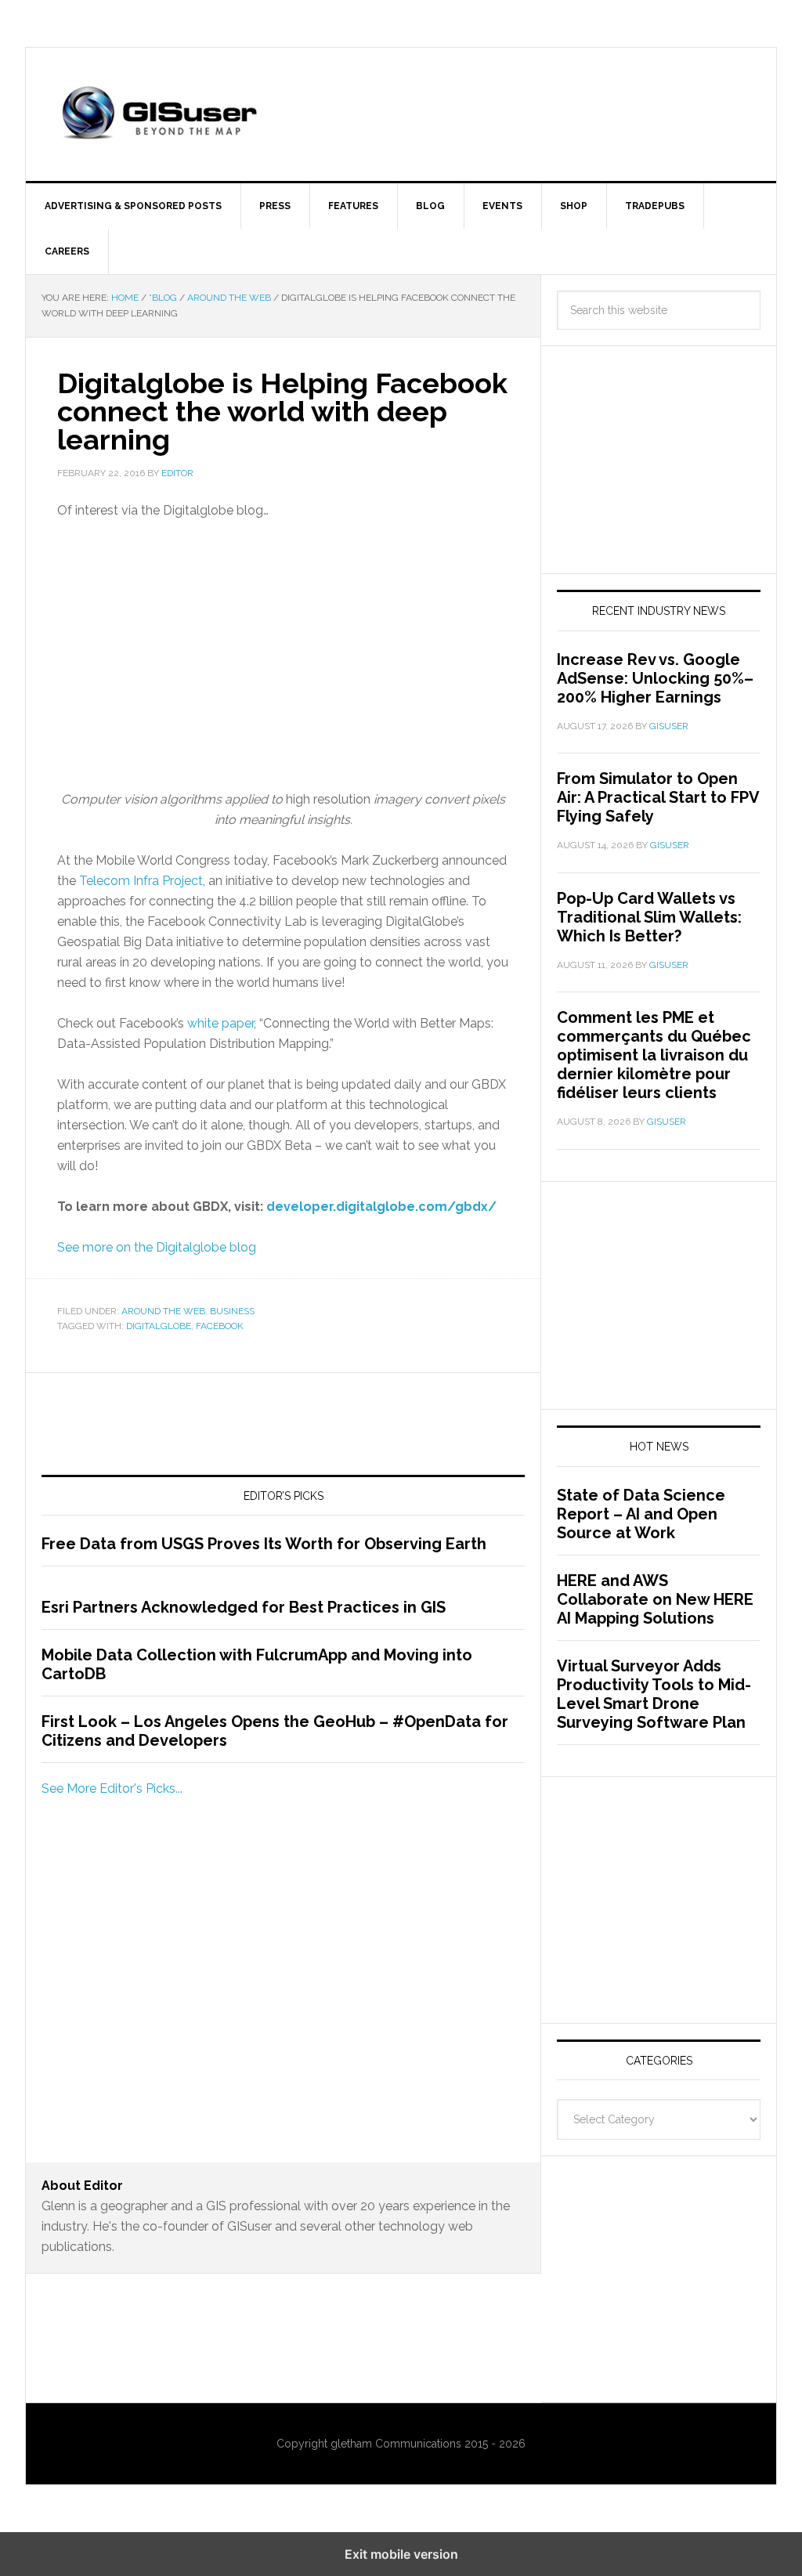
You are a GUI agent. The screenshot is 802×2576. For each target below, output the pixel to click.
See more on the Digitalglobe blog (157, 1247)
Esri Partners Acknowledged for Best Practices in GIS (244, 1607)
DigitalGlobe (159, 1326)
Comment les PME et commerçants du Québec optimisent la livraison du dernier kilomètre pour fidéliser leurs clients (654, 1055)
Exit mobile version (401, 2554)
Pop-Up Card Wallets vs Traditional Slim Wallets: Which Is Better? (649, 917)
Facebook (220, 1326)
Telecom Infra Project (141, 881)
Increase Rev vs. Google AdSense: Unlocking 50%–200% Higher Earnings (655, 678)
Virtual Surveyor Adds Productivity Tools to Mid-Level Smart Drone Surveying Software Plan (654, 1694)
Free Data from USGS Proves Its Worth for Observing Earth (264, 1544)
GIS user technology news (159, 114)
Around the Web (163, 1311)
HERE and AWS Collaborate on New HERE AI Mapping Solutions (655, 1599)
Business (232, 1311)
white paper (220, 1023)
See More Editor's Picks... (112, 1788)
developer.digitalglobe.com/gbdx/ (381, 1207)
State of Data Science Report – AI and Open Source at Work (641, 1514)
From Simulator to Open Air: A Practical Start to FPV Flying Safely (658, 797)
